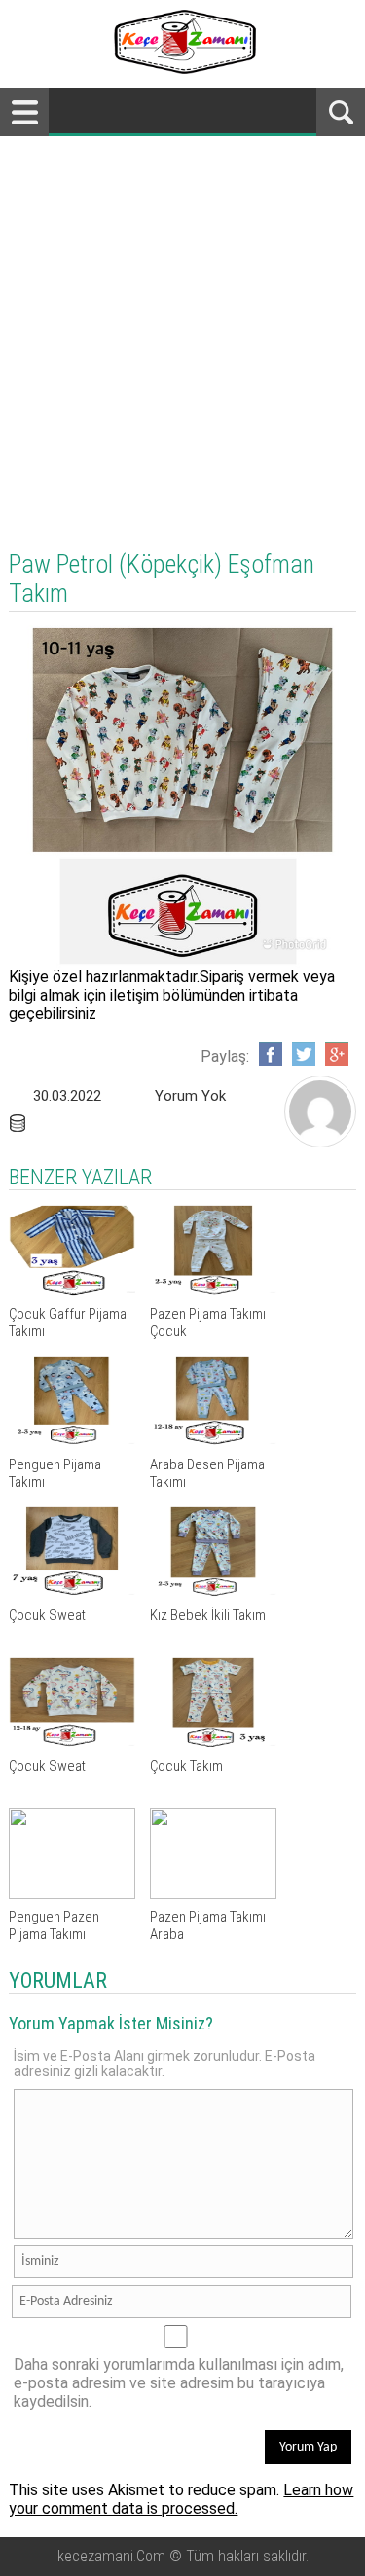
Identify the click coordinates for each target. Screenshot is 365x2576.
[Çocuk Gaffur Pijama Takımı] (72, 1291)
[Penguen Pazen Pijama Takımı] (72, 1894)
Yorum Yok (190, 1096)
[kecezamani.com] (320, 1141)
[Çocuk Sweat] (72, 1592)
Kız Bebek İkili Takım (208, 1615)
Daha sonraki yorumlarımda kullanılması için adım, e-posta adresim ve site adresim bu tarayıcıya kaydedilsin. (179, 2383)
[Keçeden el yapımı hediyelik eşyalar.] (182, 69)
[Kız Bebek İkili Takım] (213, 1592)
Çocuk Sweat (47, 1615)
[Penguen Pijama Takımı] (72, 1442)
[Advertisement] (182, 328)
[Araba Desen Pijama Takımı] (213, 1442)
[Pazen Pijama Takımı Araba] (213, 1894)
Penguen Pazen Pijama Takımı (54, 1925)
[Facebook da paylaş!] (271, 1054)
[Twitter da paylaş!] (304, 1054)
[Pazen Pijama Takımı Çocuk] (213, 1291)
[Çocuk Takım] (213, 1743)
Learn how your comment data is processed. (181, 2499)
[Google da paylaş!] (337, 1054)
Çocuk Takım (186, 1766)
